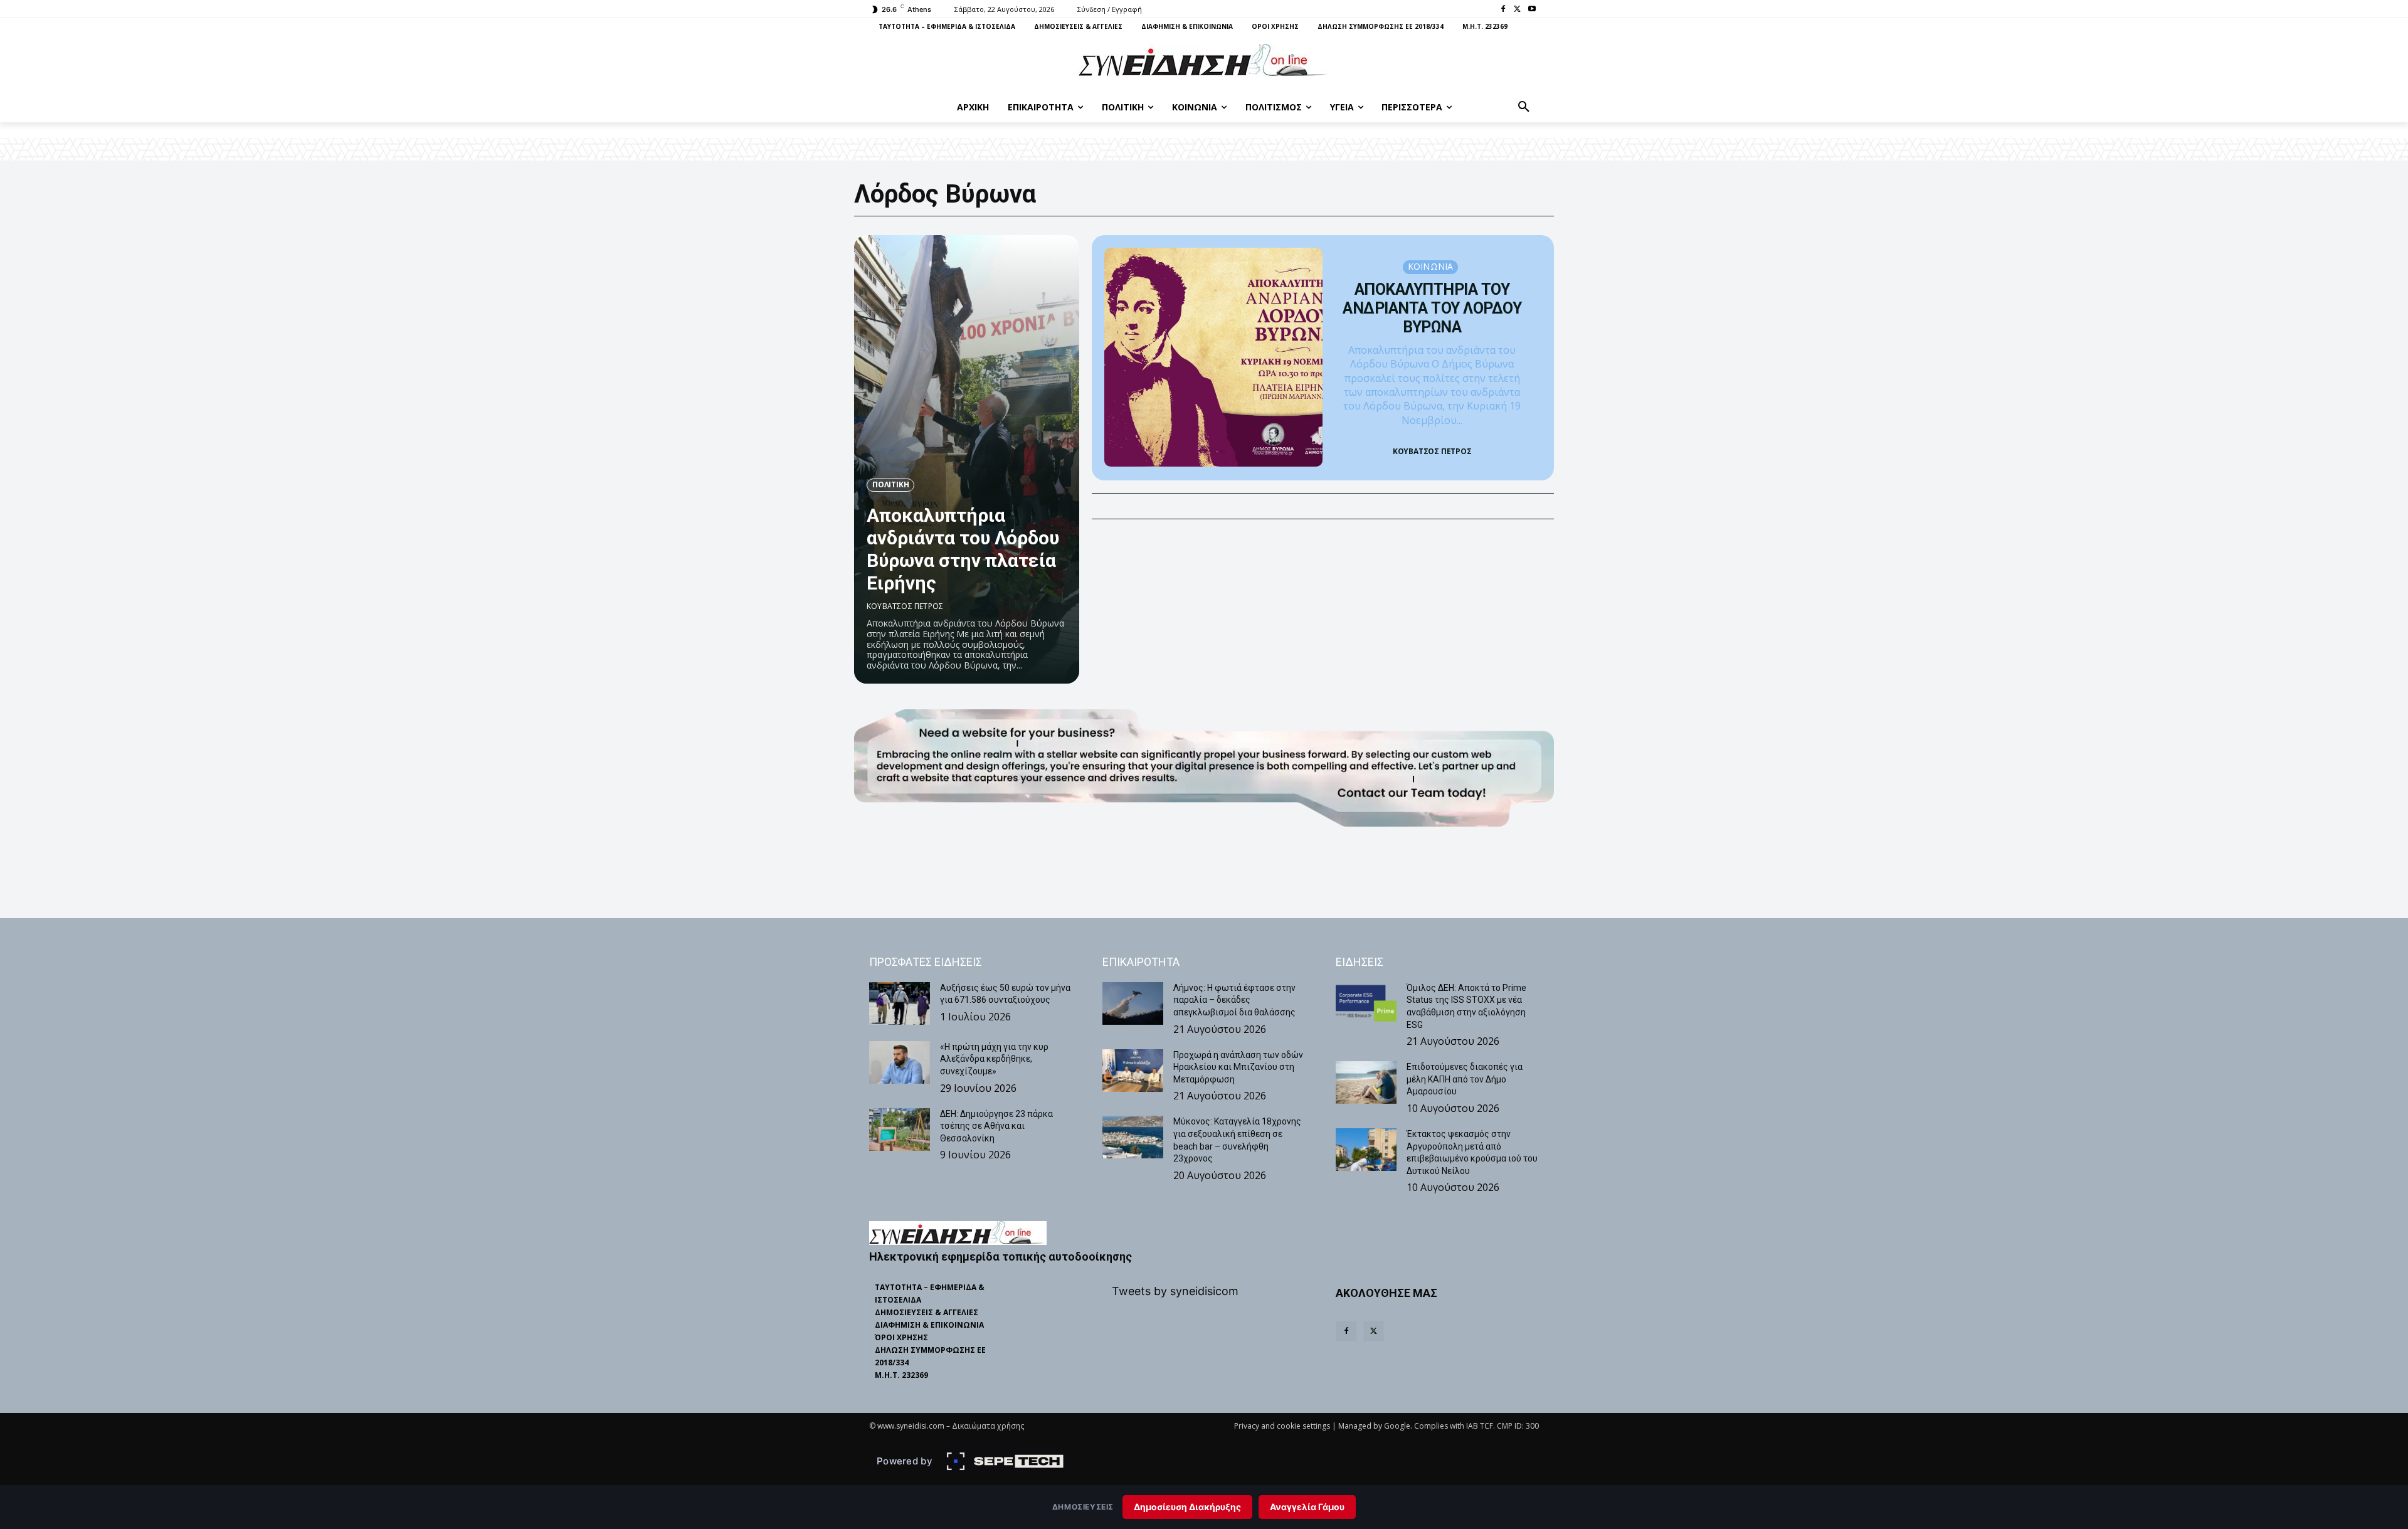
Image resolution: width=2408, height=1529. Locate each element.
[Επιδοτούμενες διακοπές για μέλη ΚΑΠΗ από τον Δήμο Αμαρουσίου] (1366, 1082)
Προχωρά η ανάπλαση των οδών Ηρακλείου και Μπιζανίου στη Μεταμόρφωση (1238, 1067)
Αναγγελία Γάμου (1307, 1507)
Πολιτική (890, 484)
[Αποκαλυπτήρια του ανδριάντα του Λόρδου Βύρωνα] (1214, 357)
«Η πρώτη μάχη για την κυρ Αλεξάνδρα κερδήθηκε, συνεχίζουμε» (994, 1059)
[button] (1524, 107)
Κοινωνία (1431, 266)
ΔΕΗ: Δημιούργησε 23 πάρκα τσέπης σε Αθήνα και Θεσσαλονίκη (996, 1126)
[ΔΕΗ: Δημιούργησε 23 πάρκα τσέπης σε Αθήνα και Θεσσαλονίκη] (900, 1130)
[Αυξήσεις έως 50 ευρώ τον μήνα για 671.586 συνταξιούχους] (900, 1003)
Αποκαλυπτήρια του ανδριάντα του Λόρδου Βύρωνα (1432, 308)
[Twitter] (1517, 10)
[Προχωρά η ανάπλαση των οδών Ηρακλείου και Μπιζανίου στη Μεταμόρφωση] (1133, 1071)
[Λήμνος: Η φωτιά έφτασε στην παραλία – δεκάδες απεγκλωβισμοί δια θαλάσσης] (1133, 1003)
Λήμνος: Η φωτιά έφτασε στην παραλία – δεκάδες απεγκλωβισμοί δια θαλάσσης (1234, 1000)
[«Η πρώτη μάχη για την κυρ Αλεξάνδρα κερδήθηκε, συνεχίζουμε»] (900, 1062)
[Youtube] (1532, 10)
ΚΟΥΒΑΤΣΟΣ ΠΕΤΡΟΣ (905, 606)
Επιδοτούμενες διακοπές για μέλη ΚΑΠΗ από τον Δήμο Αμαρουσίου (1465, 1079)
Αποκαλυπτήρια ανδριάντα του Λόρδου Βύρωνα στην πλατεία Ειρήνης (963, 549)
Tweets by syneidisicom (1175, 1291)
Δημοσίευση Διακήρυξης (1187, 1507)
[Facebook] (1503, 10)
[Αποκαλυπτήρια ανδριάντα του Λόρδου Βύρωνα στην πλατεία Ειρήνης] (967, 459)
